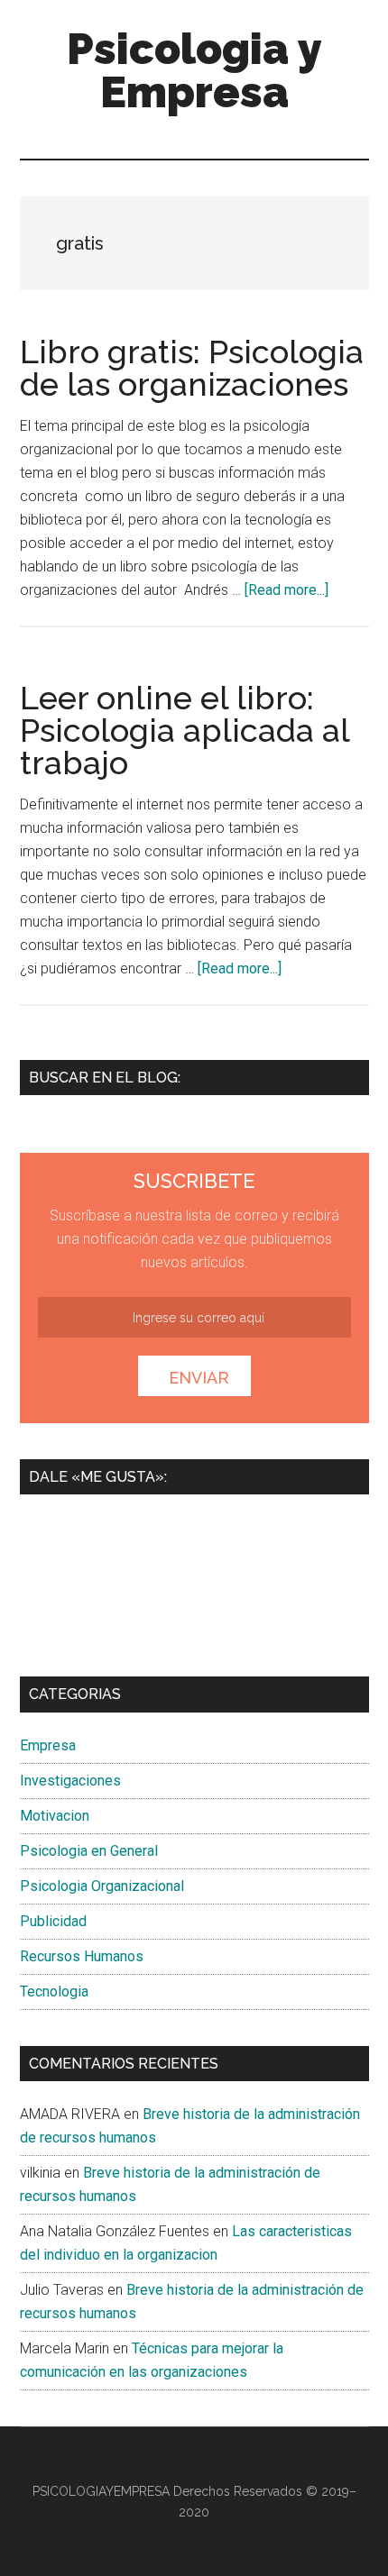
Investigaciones (70, 1781)
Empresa (48, 1745)
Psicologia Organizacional (102, 1886)
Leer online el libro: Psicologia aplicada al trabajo (185, 730)
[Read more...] (286, 590)
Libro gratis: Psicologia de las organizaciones (192, 368)
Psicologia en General (89, 1851)
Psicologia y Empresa (194, 70)
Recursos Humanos (82, 1956)
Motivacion (55, 1816)
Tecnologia (54, 1991)
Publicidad (53, 1921)
